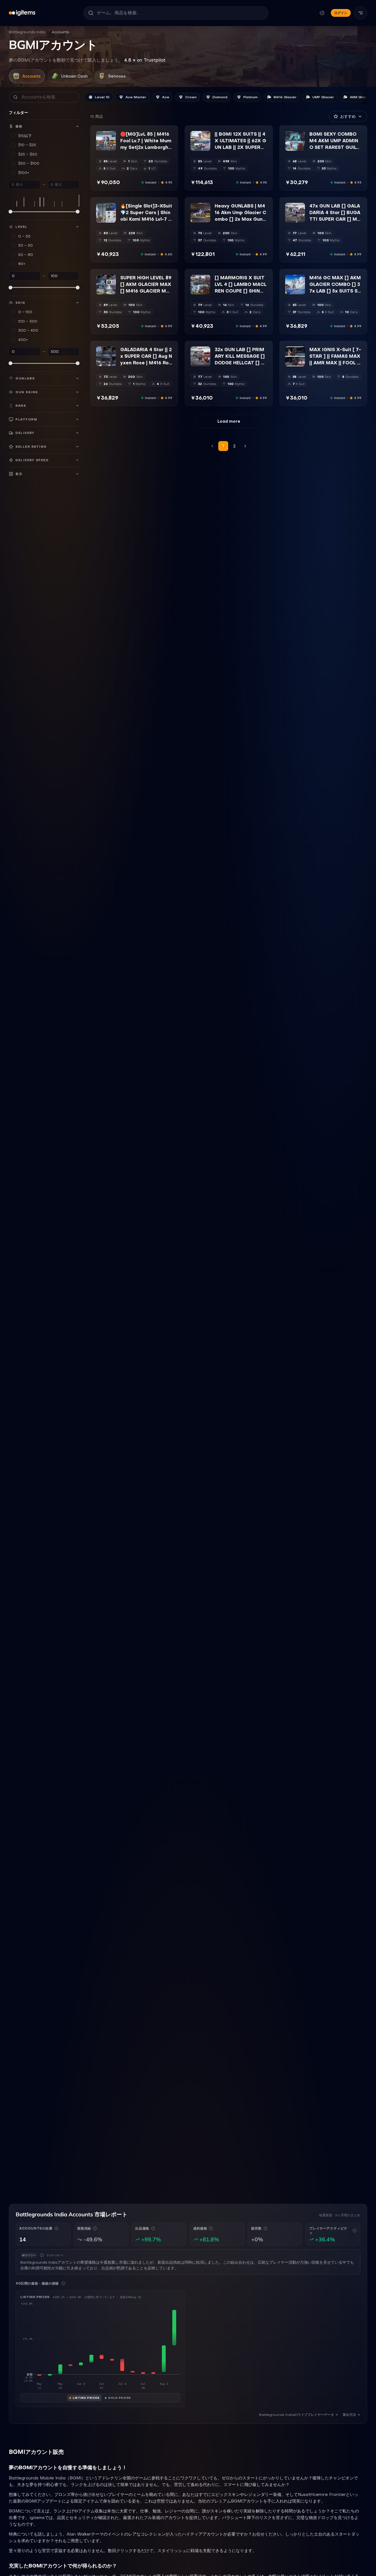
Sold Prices (120, 2398)
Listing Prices (86, 2398)
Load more (229, 421)
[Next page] (245, 446)
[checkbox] (100, 147)
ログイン (341, 13)
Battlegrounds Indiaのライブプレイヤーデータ (296, 2415)
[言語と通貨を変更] (322, 13)
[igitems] (22, 13)
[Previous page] (212, 446)
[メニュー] (361, 13)
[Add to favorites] (111, 135)
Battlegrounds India (27, 32)
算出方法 (349, 2415)
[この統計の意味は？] (56, 2228)
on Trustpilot (145, 60)
